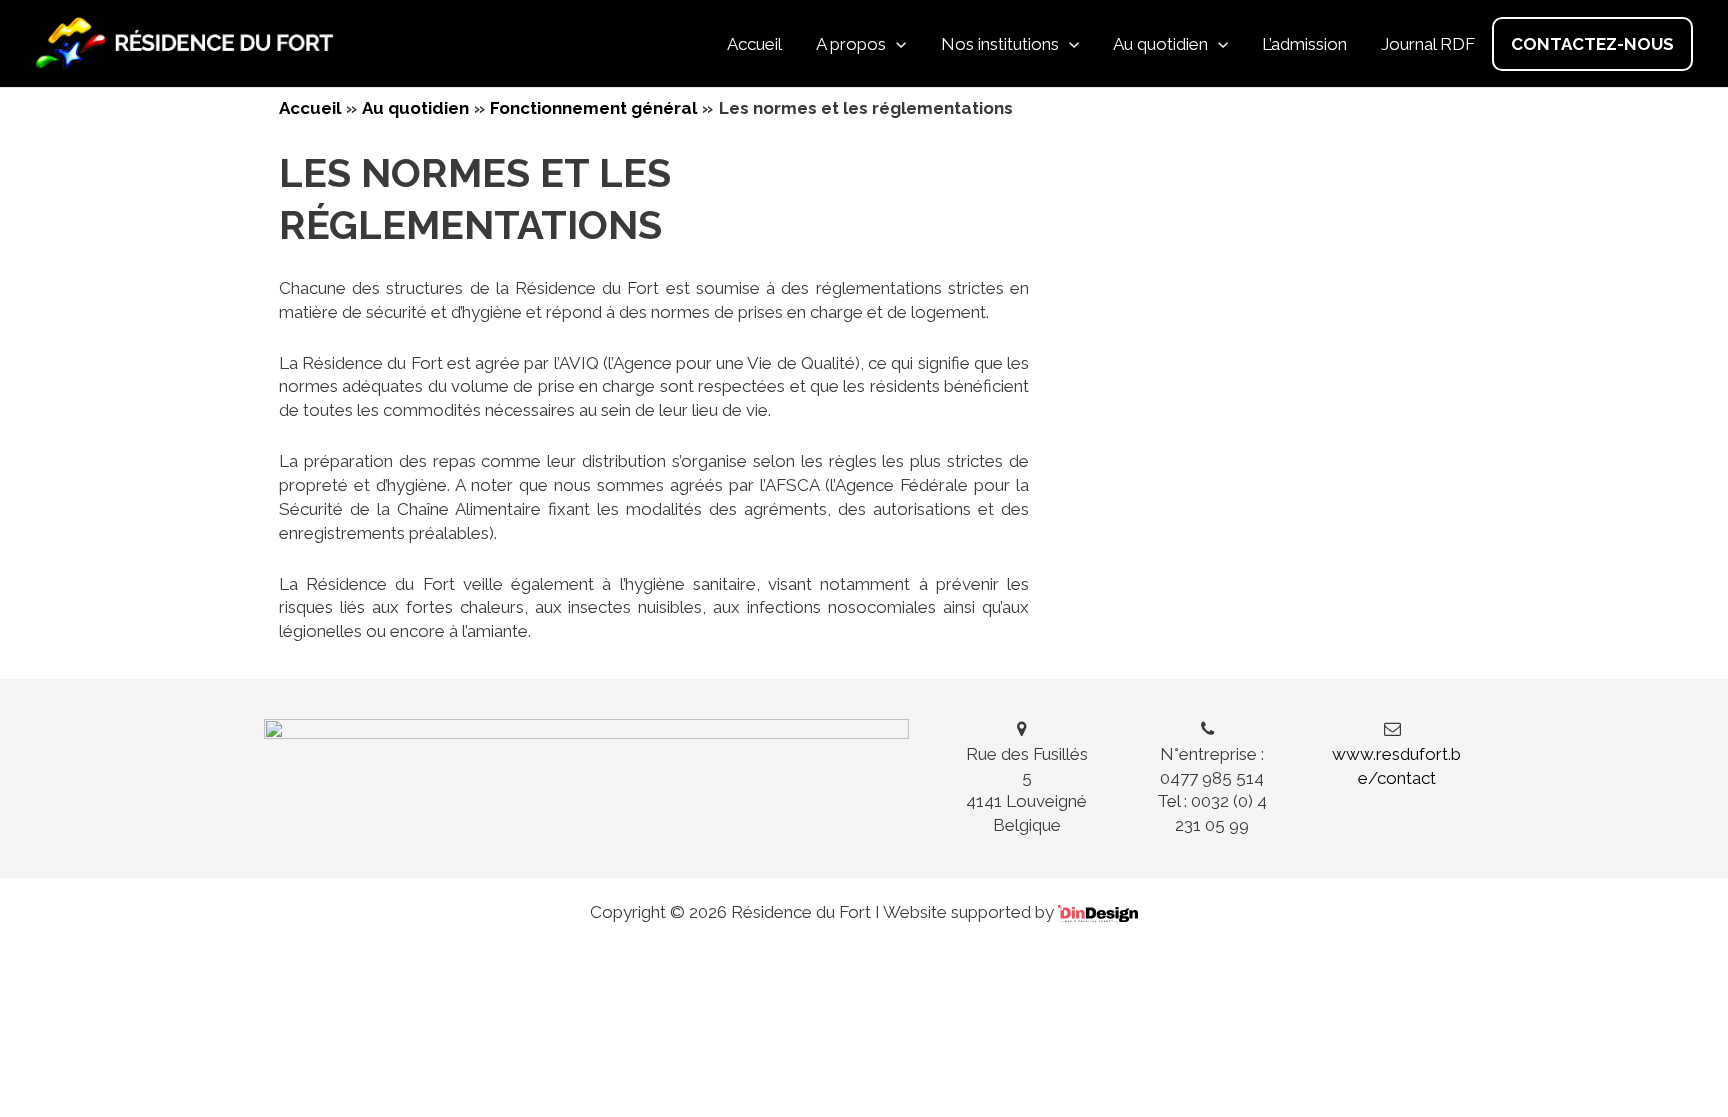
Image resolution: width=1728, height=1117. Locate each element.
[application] (896, 44)
